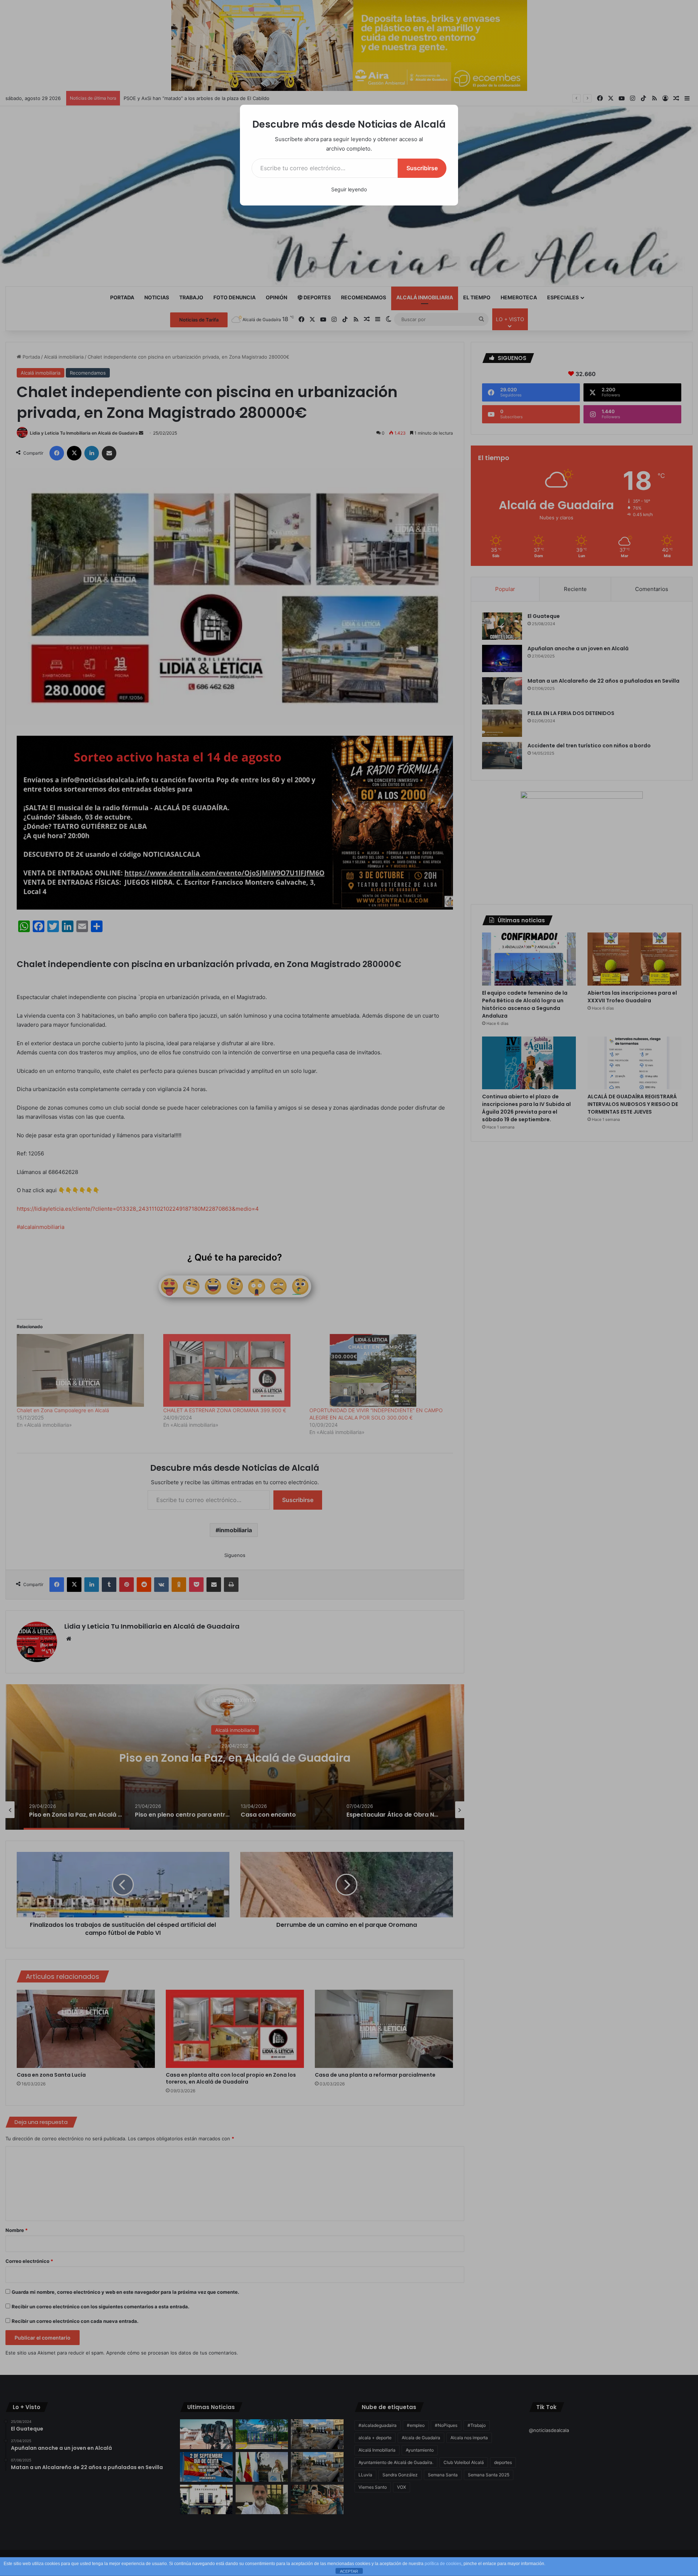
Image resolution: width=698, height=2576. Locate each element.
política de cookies (443, 2564)
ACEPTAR (349, 2571)
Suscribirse (422, 168)
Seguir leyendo (349, 189)
